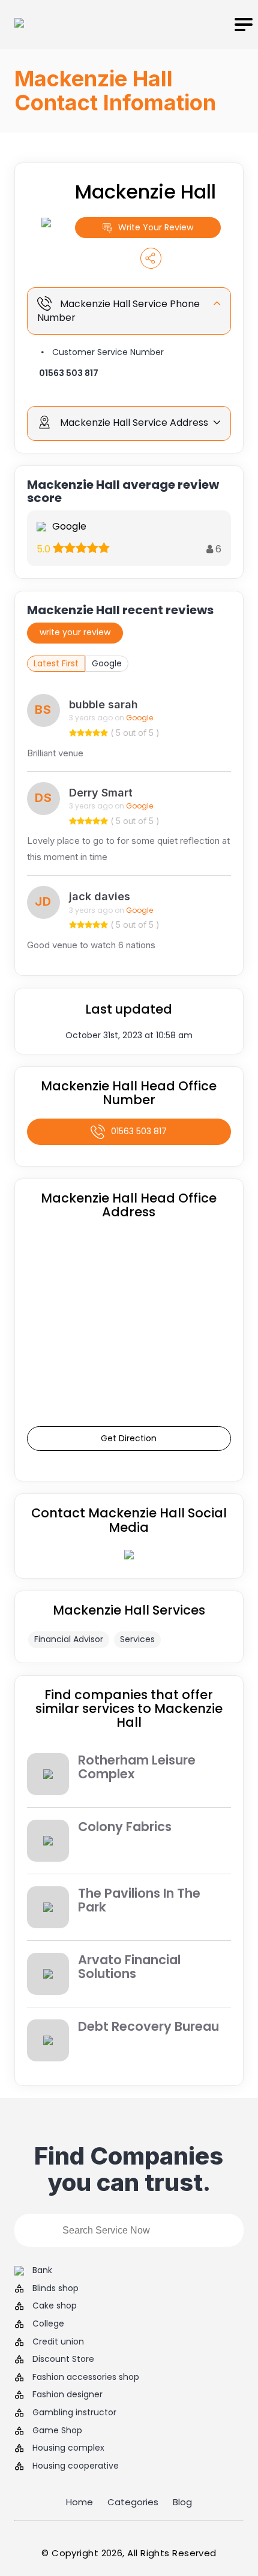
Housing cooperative (76, 2466)
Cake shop (55, 2306)
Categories (133, 2502)
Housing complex (68, 2448)
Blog (182, 2502)
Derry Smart (101, 793)
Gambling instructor (74, 2413)
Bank (42, 2270)
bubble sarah (103, 704)
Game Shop (57, 2431)
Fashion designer (67, 2395)
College (48, 2324)
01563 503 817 (69, 373)
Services (137, 1639)
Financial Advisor (69, 1639)
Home (79, 2502)
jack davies (100, 896)
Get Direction (129, 1438)
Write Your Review (156, 227)
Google (107, 663)
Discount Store (63, 2359)
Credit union (58, 2342)
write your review (75, 632)
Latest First (56, 663)
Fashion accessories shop (86, 2377)
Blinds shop (55, 2288)
